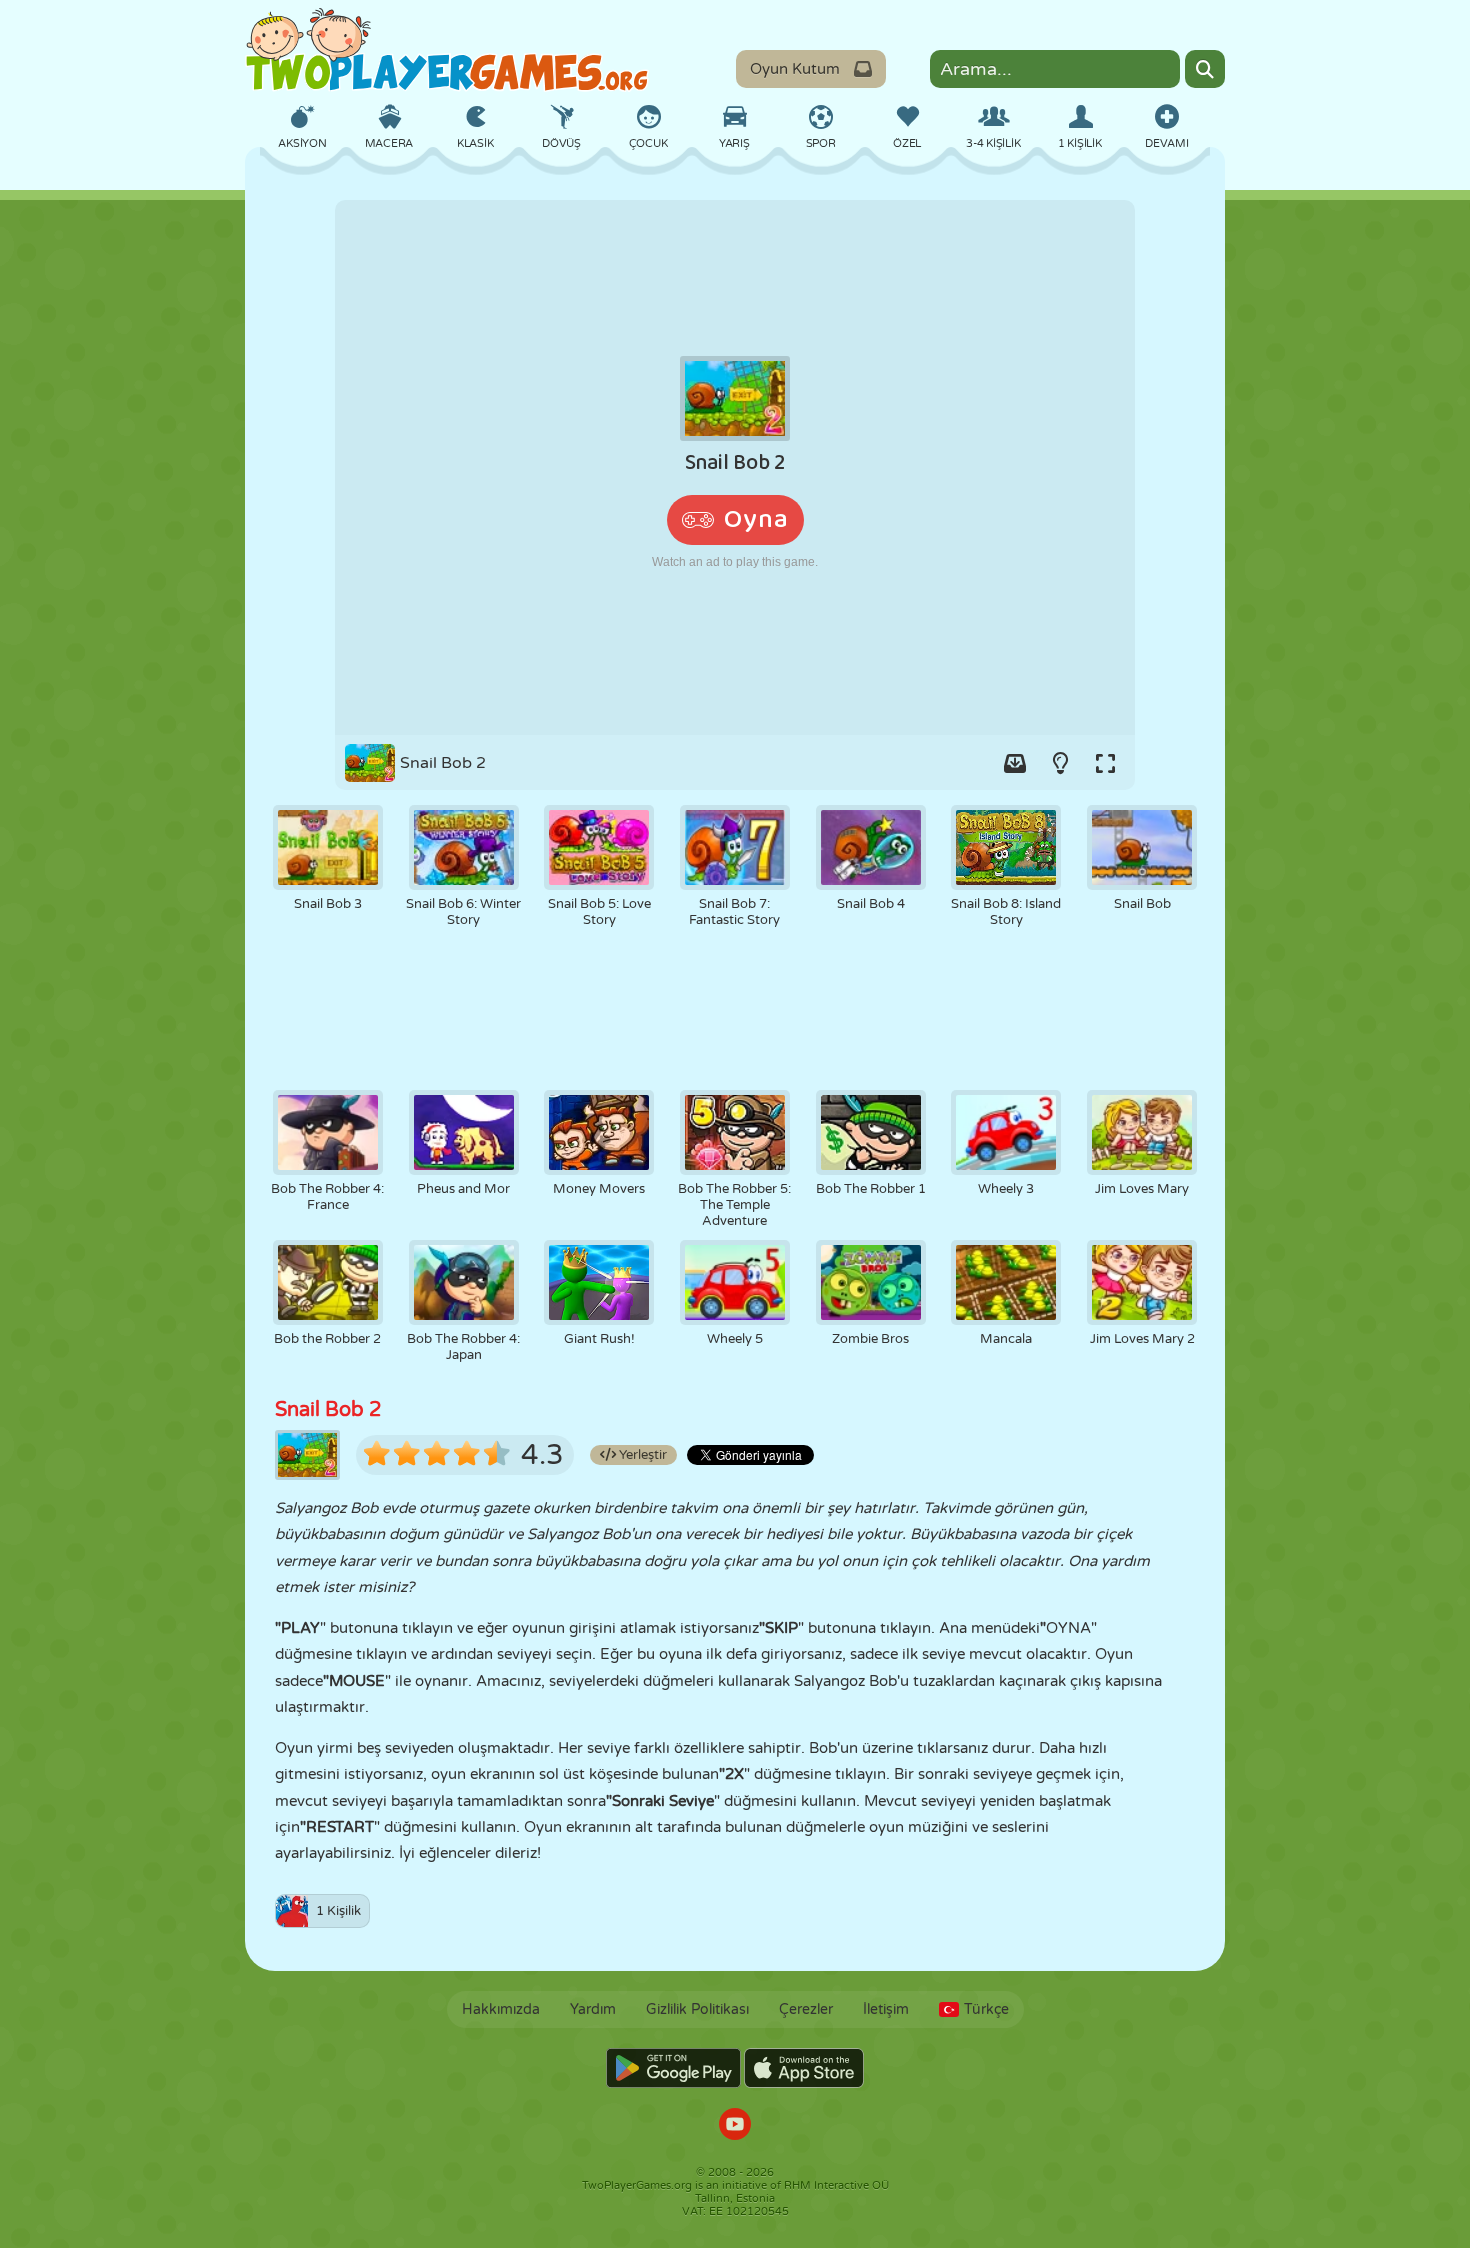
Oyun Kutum (795, 69)
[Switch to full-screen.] (1105, 763)
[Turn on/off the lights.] (1060, 763)
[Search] (1205, 69)
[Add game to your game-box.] (1015, 763)
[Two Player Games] (447, 50)
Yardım (593, 2009)
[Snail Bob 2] (735, 467)
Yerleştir (641, 1455)
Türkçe (986, 2009)
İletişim (886, 2009)
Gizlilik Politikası (697, 2009)
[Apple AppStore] (804, 2068)
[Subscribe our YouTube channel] (735, 2126)
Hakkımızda (501, 2009)
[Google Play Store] (673, 2068)
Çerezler (806, 2009)
